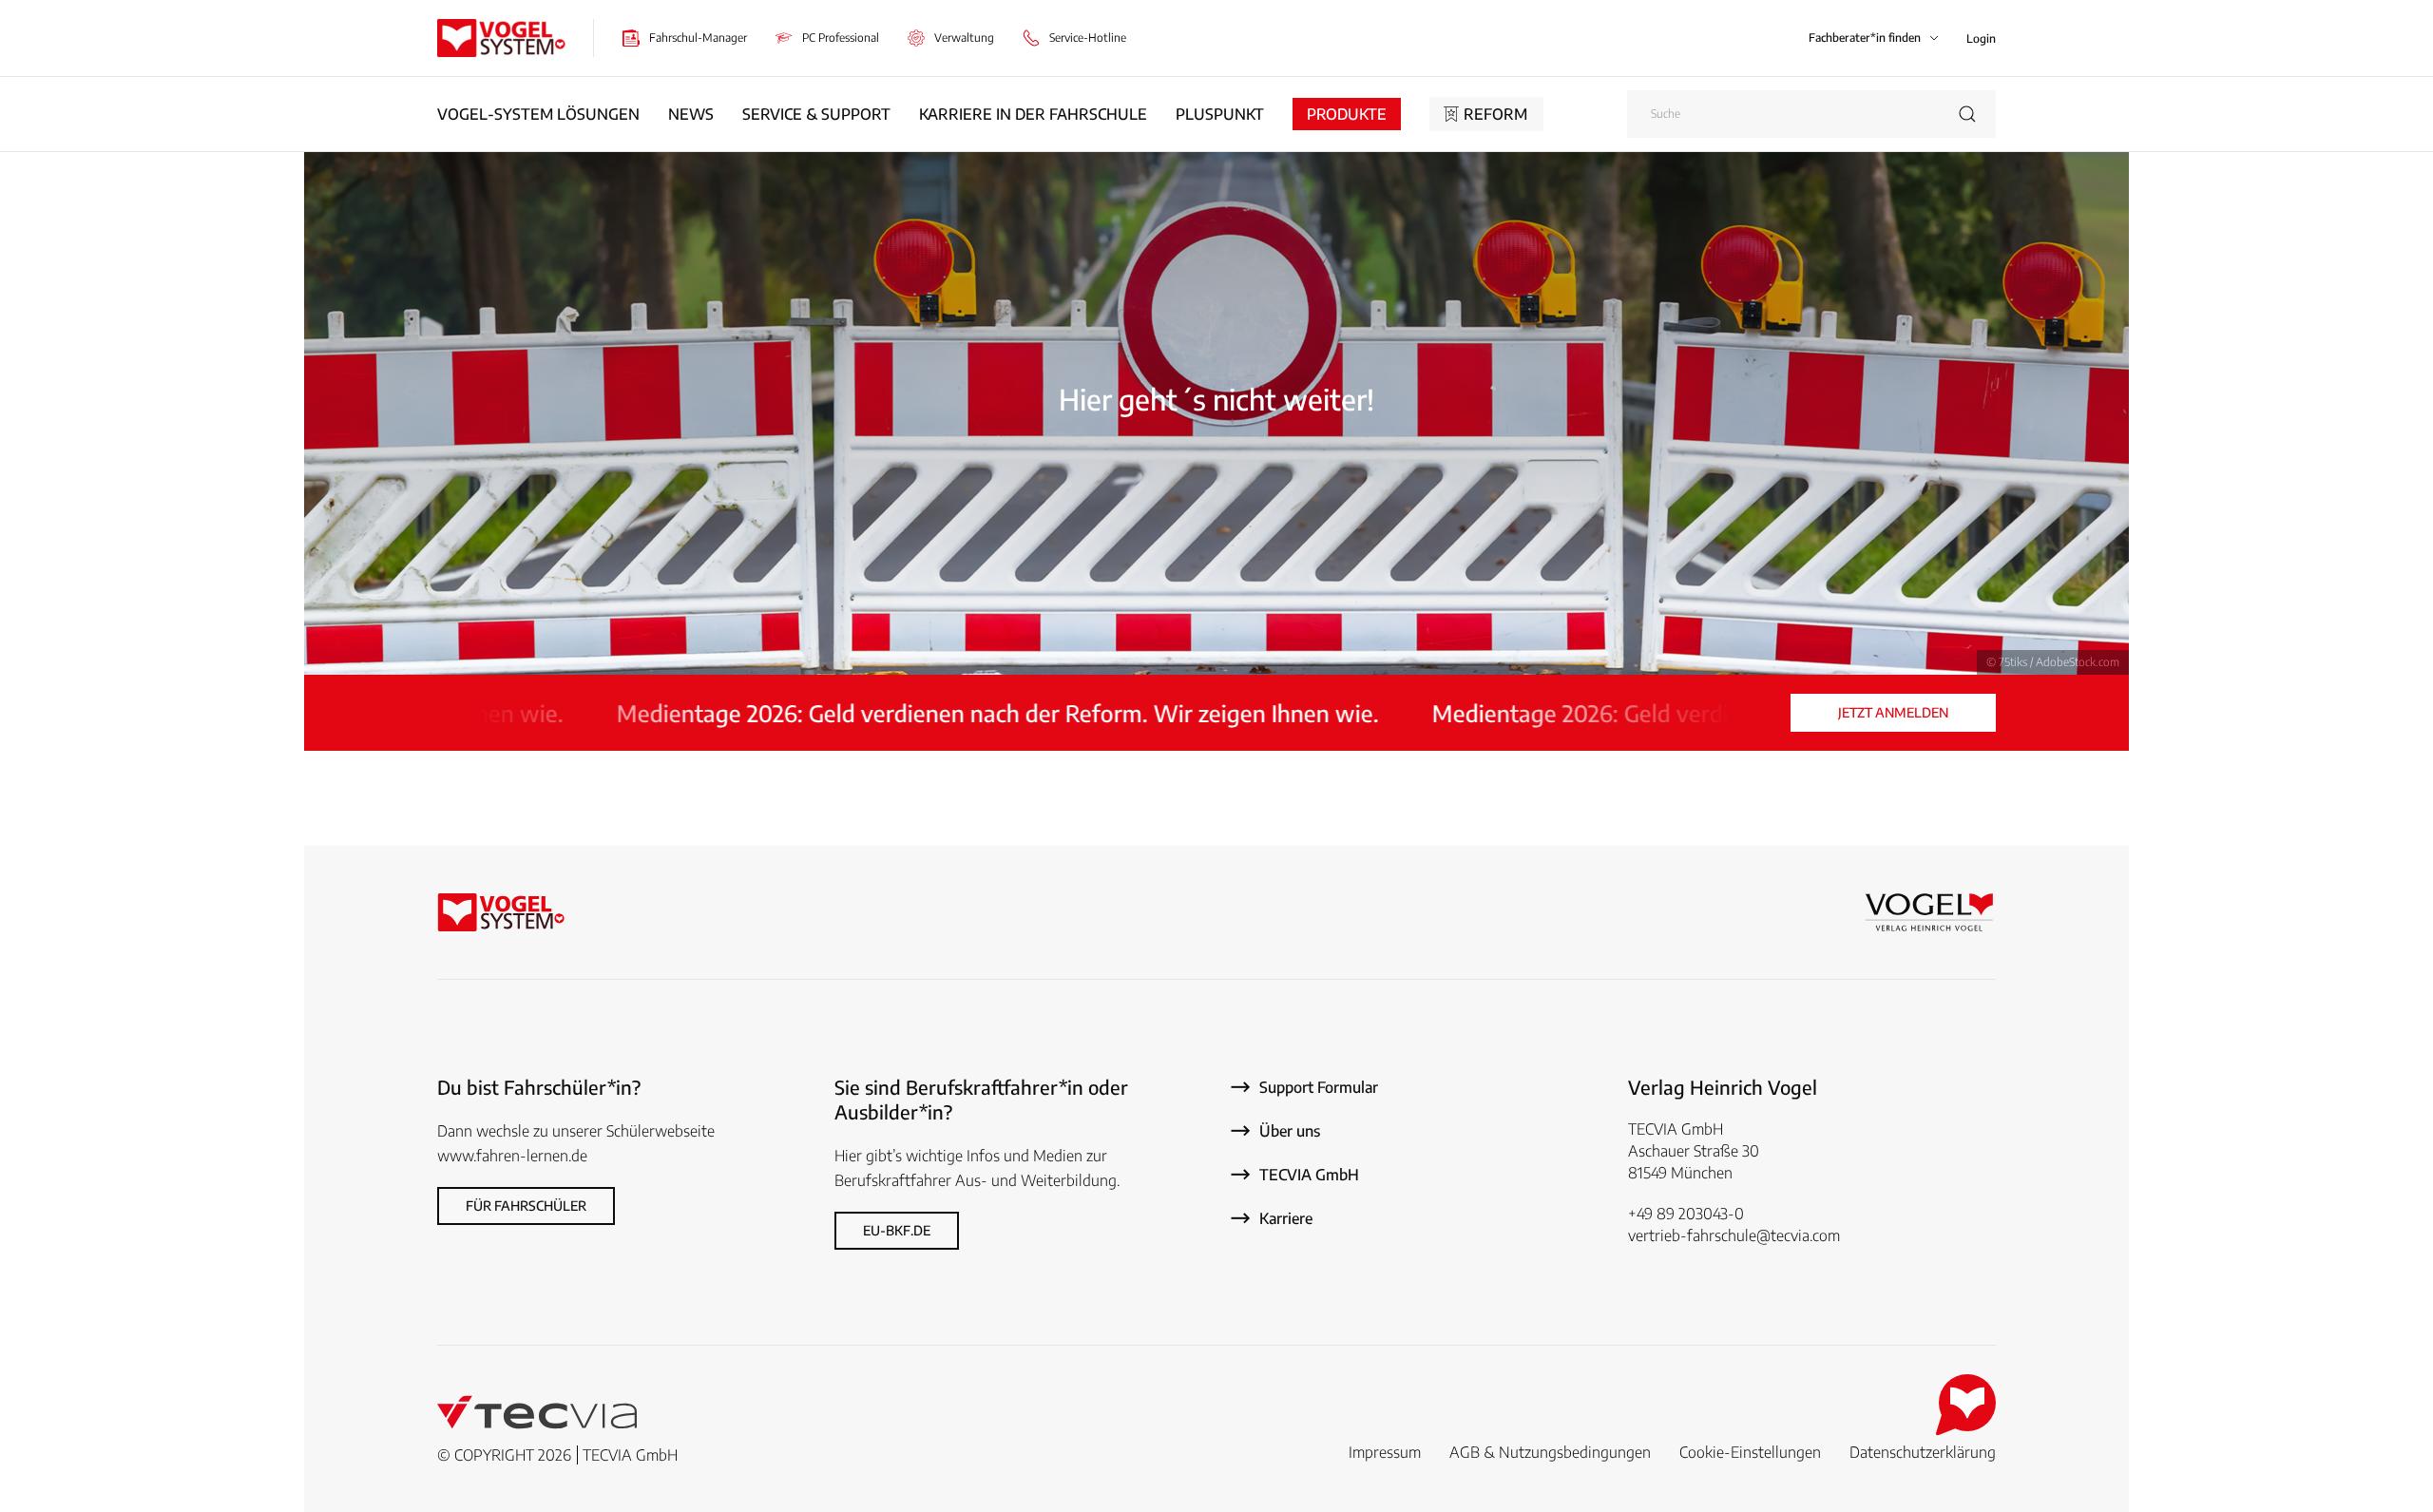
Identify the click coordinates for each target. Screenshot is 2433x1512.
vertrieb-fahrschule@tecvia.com (1734, 1235)
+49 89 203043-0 (1686, 1214)
